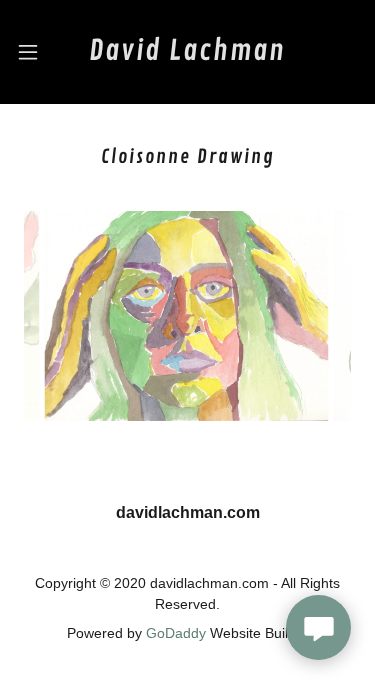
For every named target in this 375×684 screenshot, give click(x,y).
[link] (187, 52)
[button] (30, 52)
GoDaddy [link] (176, 633)
